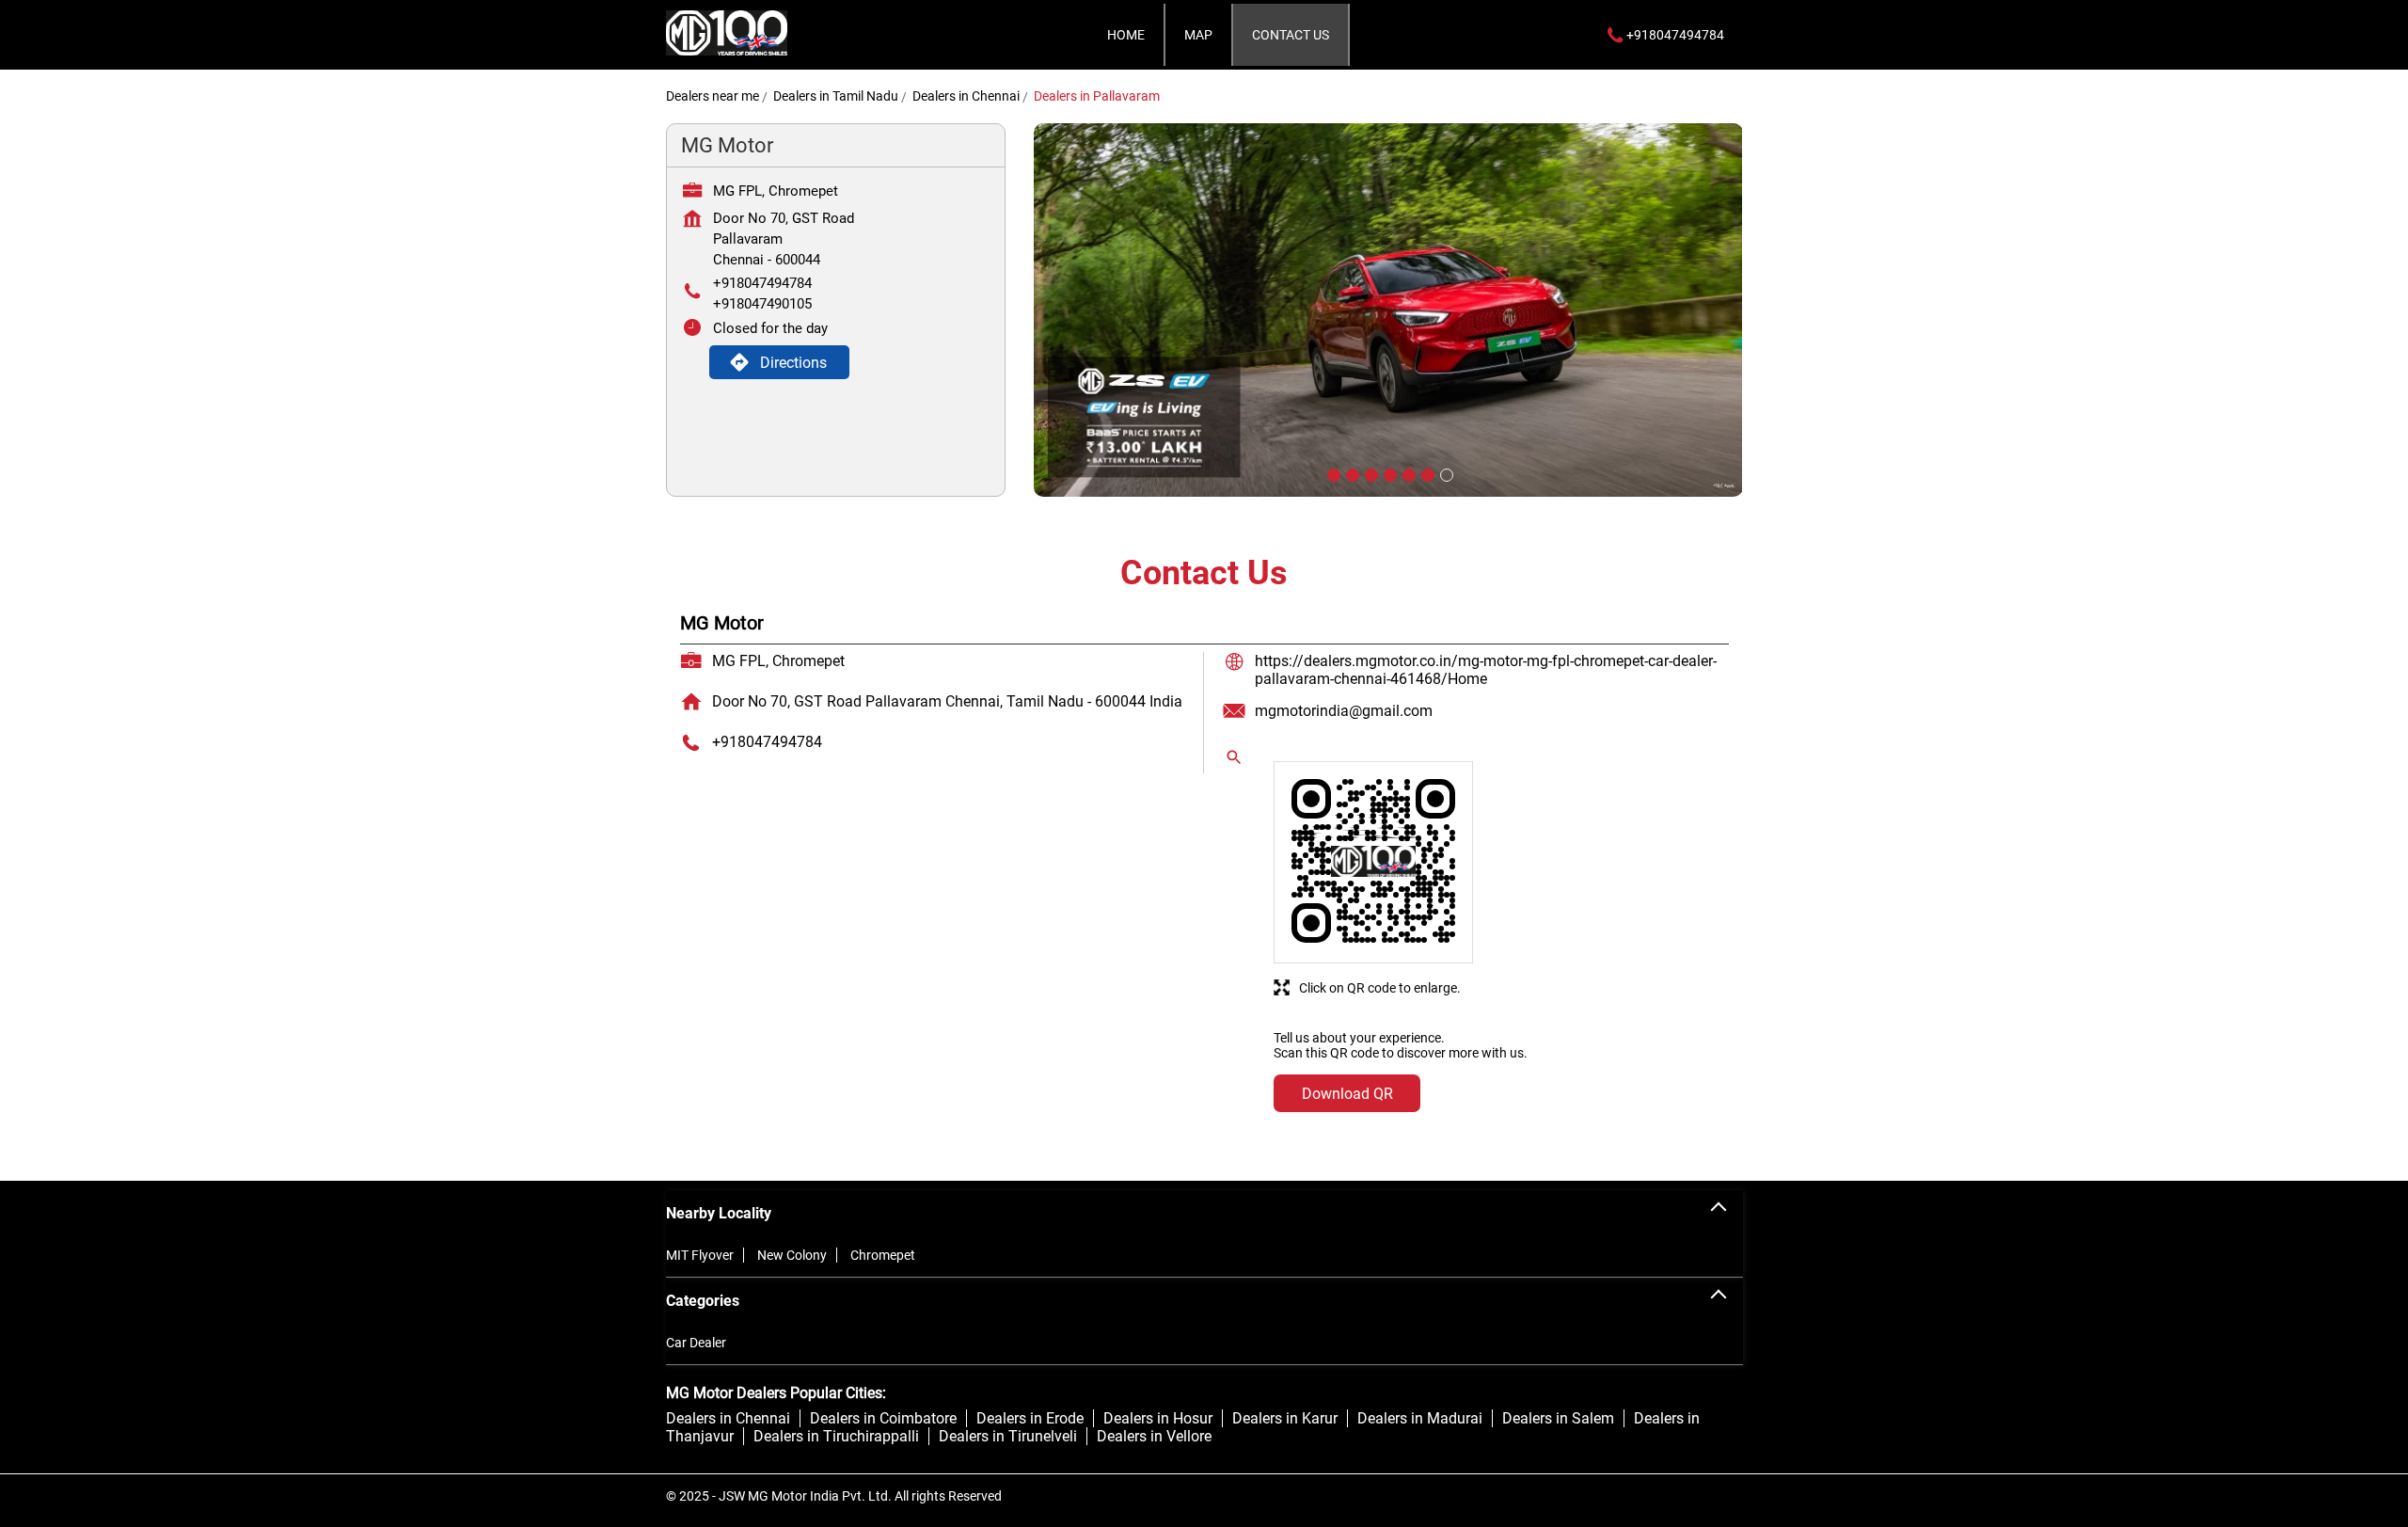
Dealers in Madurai (1420, 1418)
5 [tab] (1407, 473)
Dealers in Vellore (1154, 1436)
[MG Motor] (727, 35)
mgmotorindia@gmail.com (1344, 711)
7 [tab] (1445, 473)
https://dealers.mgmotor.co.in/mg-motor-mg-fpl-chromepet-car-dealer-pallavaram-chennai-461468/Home (1486, 670)
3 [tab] (1370, 473)
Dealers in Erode (1030, 1418)
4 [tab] (1388, 473)
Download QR (1347, 1094)
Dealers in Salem (1558, 1418)
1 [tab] (1332, 473)
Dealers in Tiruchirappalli (836, 1436)
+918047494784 (762, 283)
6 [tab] (1426, 473)
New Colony (792, 1255)
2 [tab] (1351, 473)
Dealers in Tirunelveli (1008, 1436)
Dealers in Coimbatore (883, 1418)
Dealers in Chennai (728, 1418)
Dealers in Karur (1285, 1418)
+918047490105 (762, 304)
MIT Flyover (700, 1255)
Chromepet (883, 1255)
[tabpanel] (1388, 310)
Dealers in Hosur (1158, 1418)
